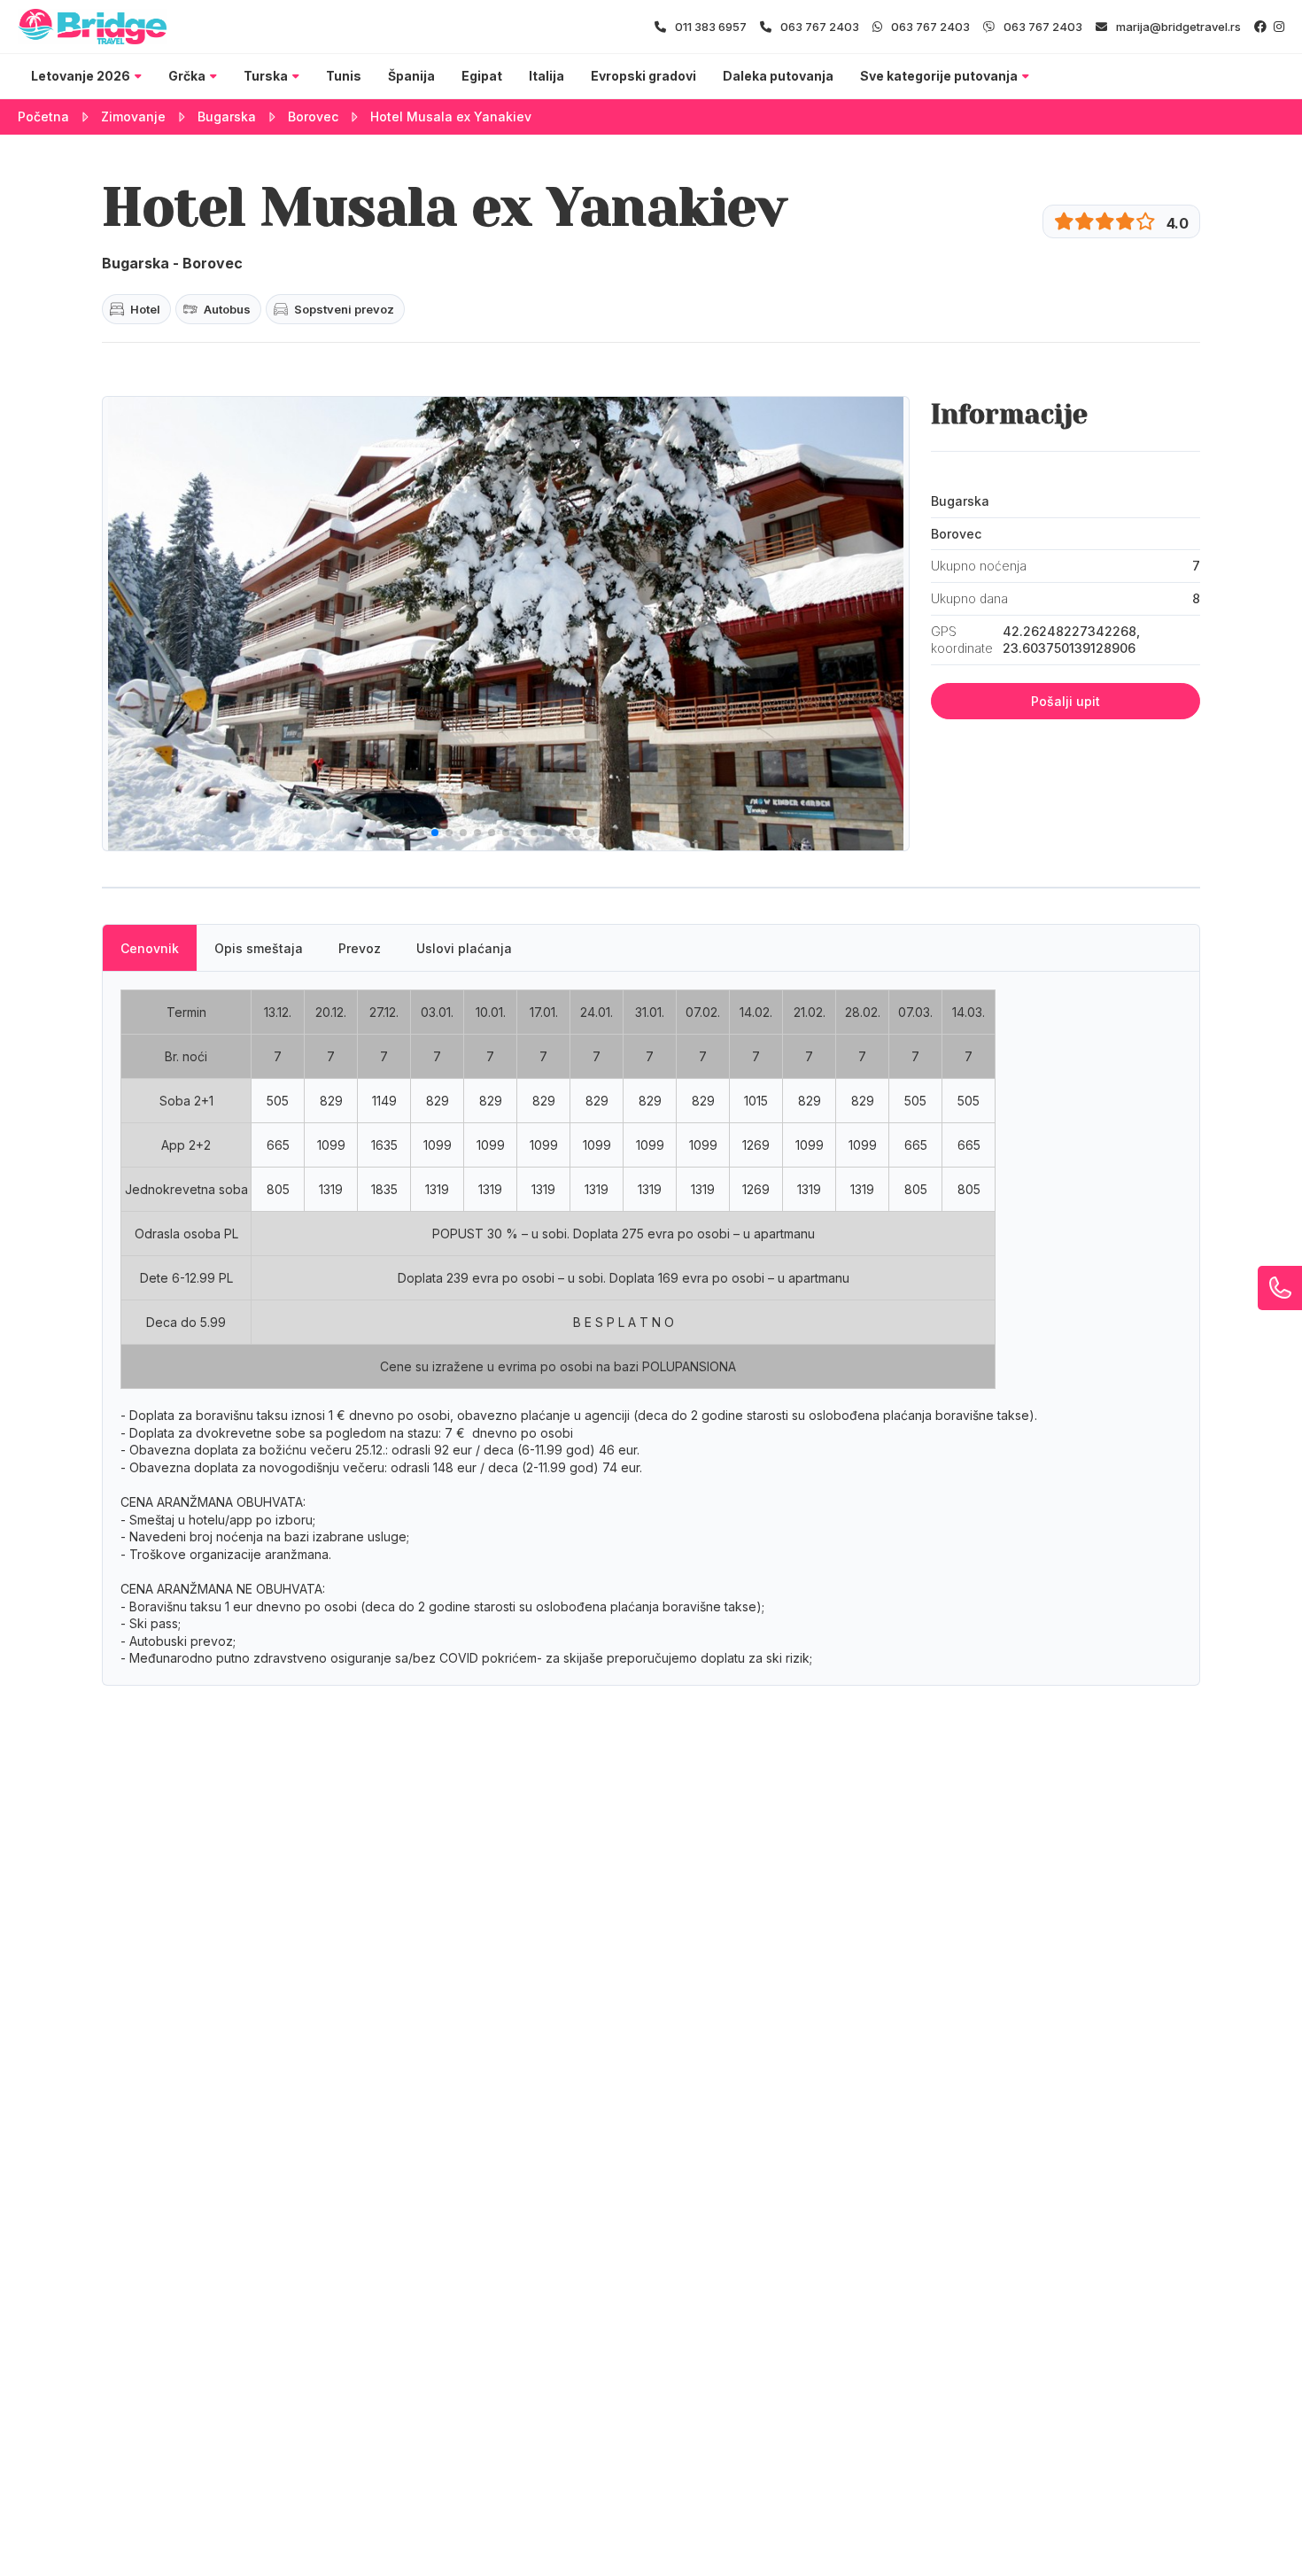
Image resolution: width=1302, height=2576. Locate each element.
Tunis (344, 76)
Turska (266, 76)
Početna (43, 116)
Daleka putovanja (778, 76)
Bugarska (227, 116)
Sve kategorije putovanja (939, 76)
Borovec (313, 116)
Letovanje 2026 (81, 76)
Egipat (482, 76)
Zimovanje (133, 116)
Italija (546, 76)
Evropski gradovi (643, 76)
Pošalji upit (1066, 701)
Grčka (187, 76)
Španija (411, 76)
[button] (392, 833)
